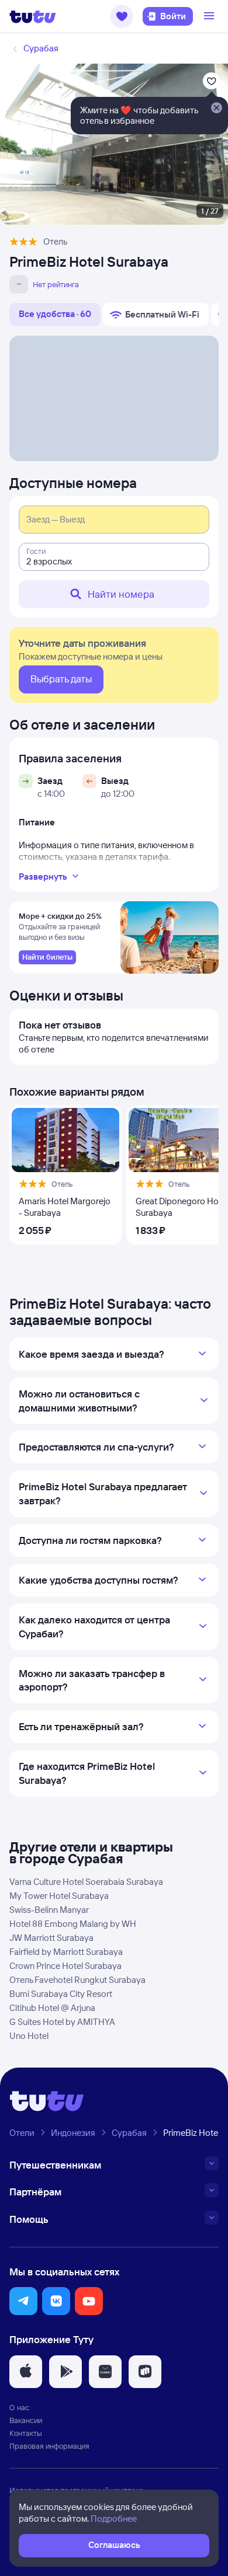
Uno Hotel (29, 2036)
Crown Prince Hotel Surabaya (65, 1966)
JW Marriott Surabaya (51, 1938)
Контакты (26, 2433)
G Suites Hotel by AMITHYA (62, 2022)
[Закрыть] (216, 109)
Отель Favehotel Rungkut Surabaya (77, 1980)
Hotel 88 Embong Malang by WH (73, 1924)
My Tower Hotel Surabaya (59, 1896)
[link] (47, 957)
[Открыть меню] (210, 16)
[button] (122, 16)
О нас (19, 2407)
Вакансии (26, 2420)
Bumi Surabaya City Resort (61, 1994)
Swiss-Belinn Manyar (49, 1910)
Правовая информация (49, 2446)
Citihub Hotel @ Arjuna (52, 2008)
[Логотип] (33, 16)
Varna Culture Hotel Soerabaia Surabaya (86, 1882)
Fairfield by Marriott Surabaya (66, 1952)
